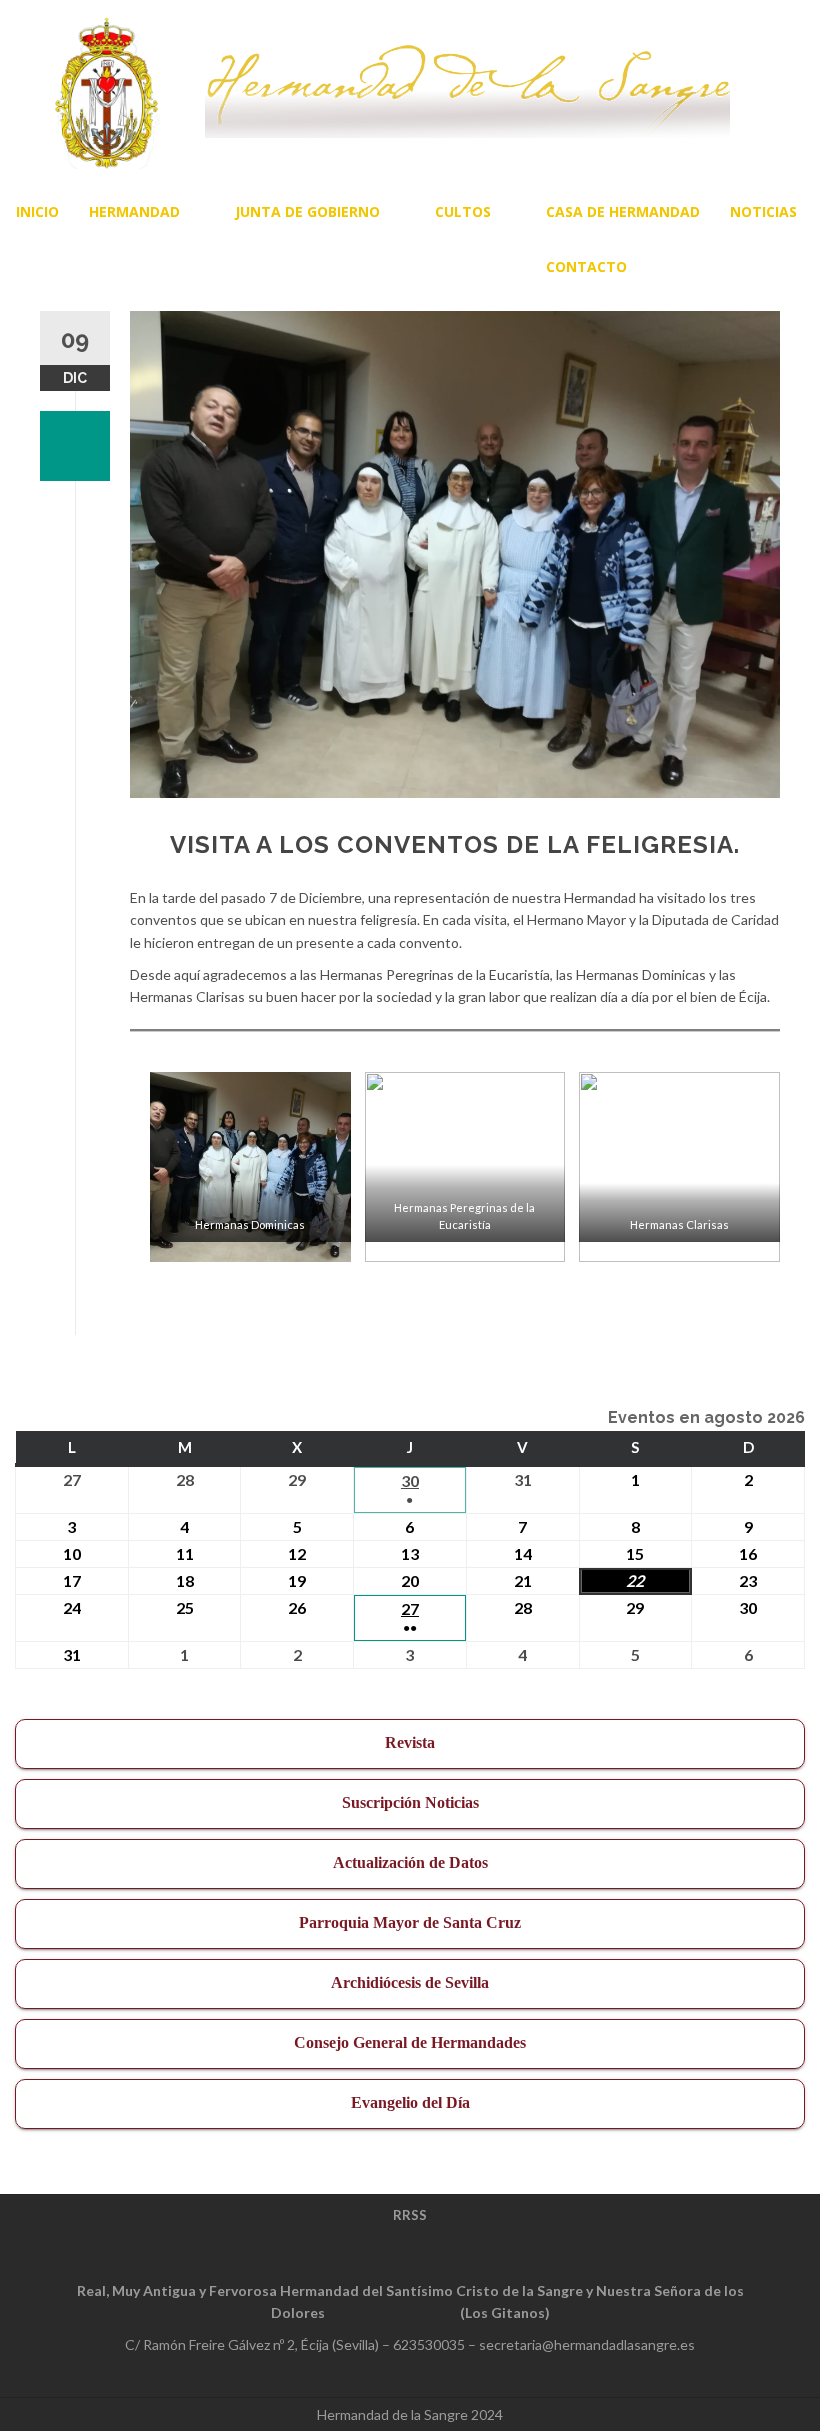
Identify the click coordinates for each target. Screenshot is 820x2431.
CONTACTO (586, 266)
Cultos (463, 211)
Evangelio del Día (410, 2102)
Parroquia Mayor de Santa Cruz (410, 1922)
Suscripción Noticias (410, 1802)
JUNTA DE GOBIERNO (307, 211)
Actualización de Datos (410, 1862)
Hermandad (134, 211)
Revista (410, 1742)
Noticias (763, 211)
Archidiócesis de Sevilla (410, 1982)
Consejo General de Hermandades (410, 2042)
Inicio (37, 211)
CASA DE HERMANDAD (623, 211)
